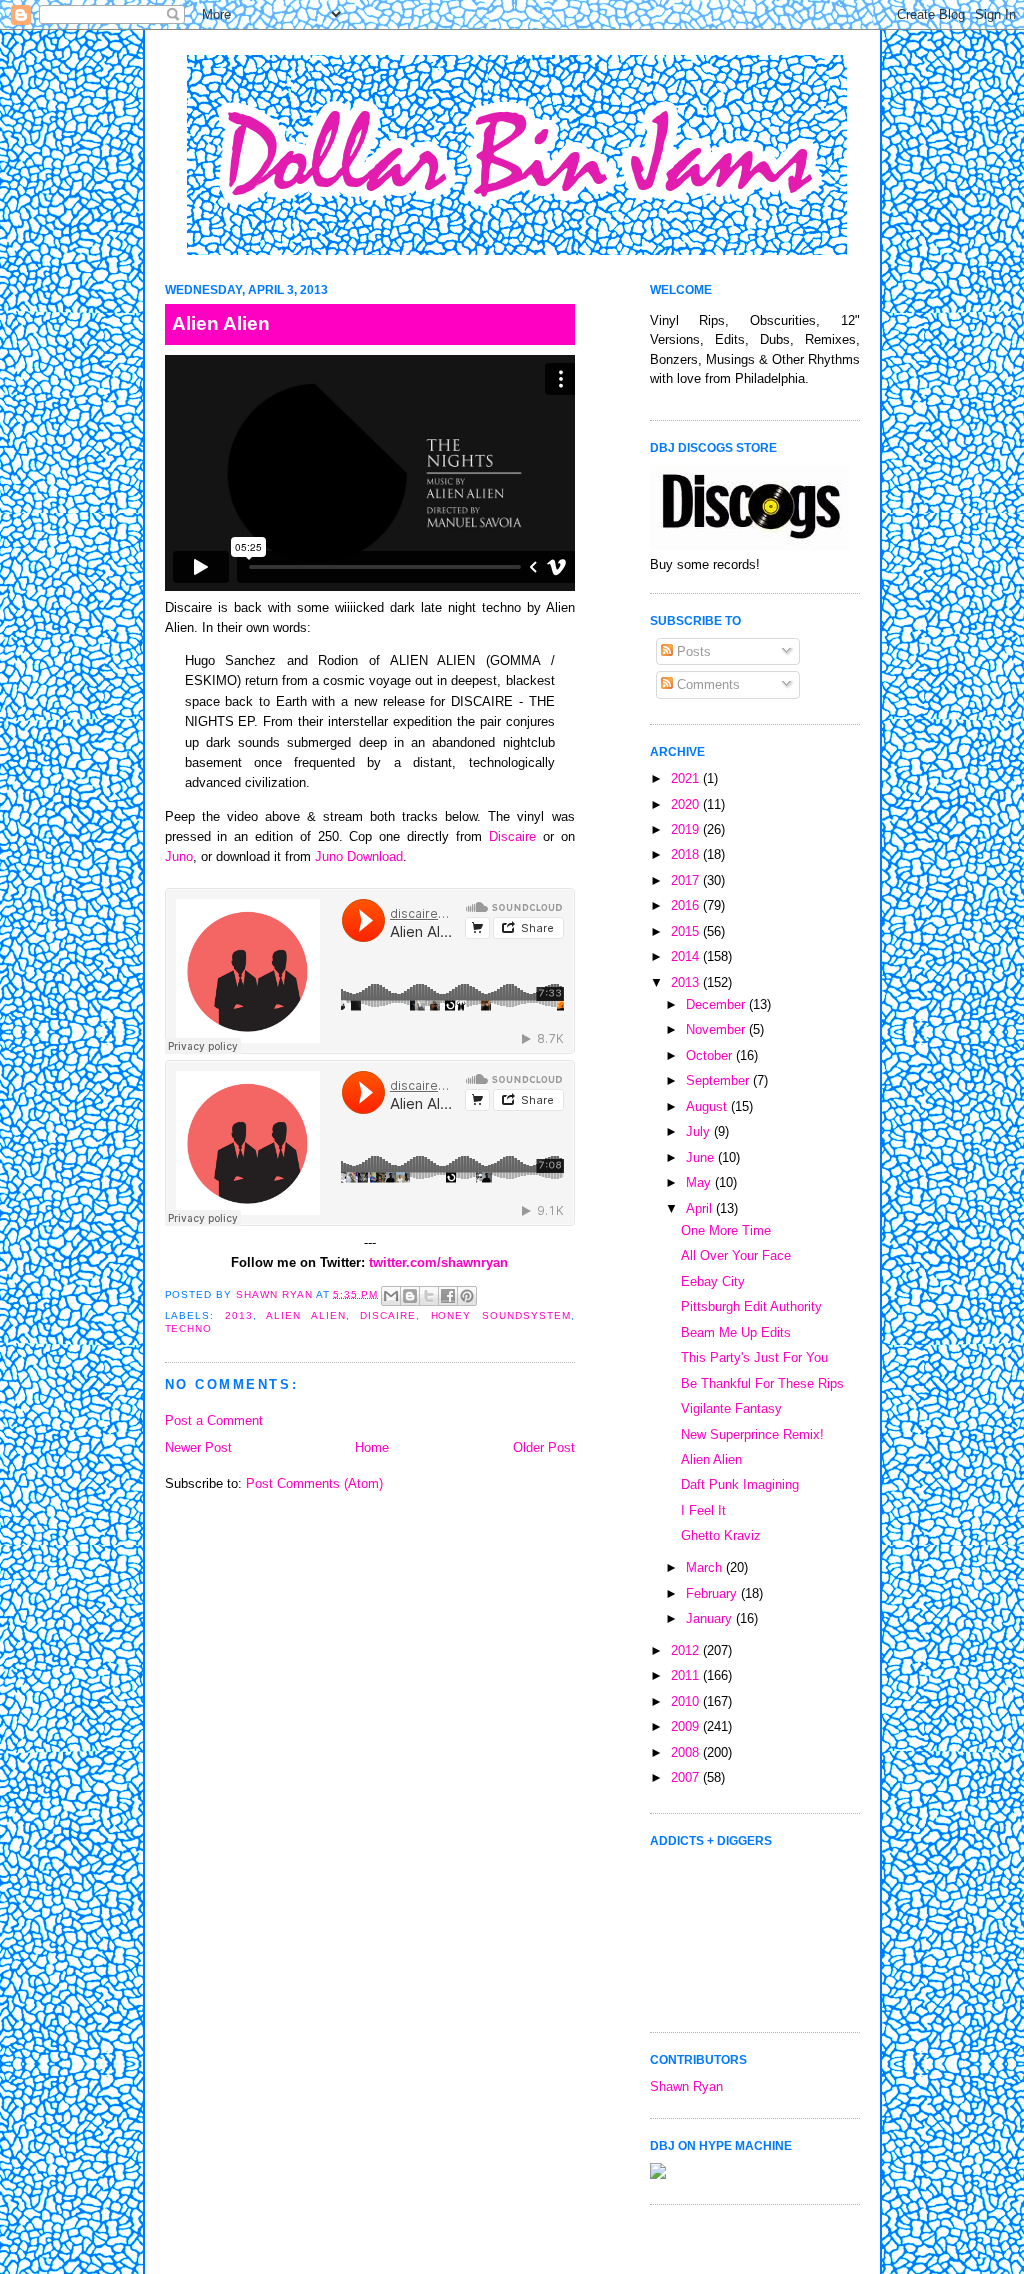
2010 (687, 1701)
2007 (687, 1777)
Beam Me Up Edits (736, 1332)
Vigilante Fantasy (731, 1408)
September (719, 1080)
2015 (687, 931)
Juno (179, 856)
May (700, 1182)
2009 (687, 1726)
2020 (687, 804)
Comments (706, 684)
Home (372, 1447)
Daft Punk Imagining (740, 1484)
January (711, 1618)
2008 (687, 1752)
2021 (687, 778)
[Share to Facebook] (448, 1296)
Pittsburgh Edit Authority (751, 1306)
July (700, 1131)
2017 (687, 880)
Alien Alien (305, 1315)
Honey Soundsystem (501, 1315)
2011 (687, 1675)
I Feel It (703, 1510)
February (713, 1593)
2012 (687, 1650)
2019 (687, 829)
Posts (692, 651)
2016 (687, 905)
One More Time (726, 1230)
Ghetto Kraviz (721, 1535)
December (717, 1004)
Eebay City (713, 1281)
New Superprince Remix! (752, 1434)
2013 (239, 1315)
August (708, 1106)
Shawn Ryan (686, 2086)
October (711, 1055)
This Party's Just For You (754, 1357)
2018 (687, 854)
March (706, 1567)
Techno (189, 1328)
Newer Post (198, 1447)
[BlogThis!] (410, 1296)
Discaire (512, 836)
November (717, 1029)
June (702, 1157)
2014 (687, 956)
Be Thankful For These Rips (762, 1383)
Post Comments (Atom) (314, 1483)
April (701, 1208)
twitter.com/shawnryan (438, 1262)
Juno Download (359, 856)
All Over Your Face (736, 1255)
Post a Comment (214, 1420)
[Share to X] (429, 1296)
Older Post (544, 1447)
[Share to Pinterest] (467, 1296)
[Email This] (391, 1296)
